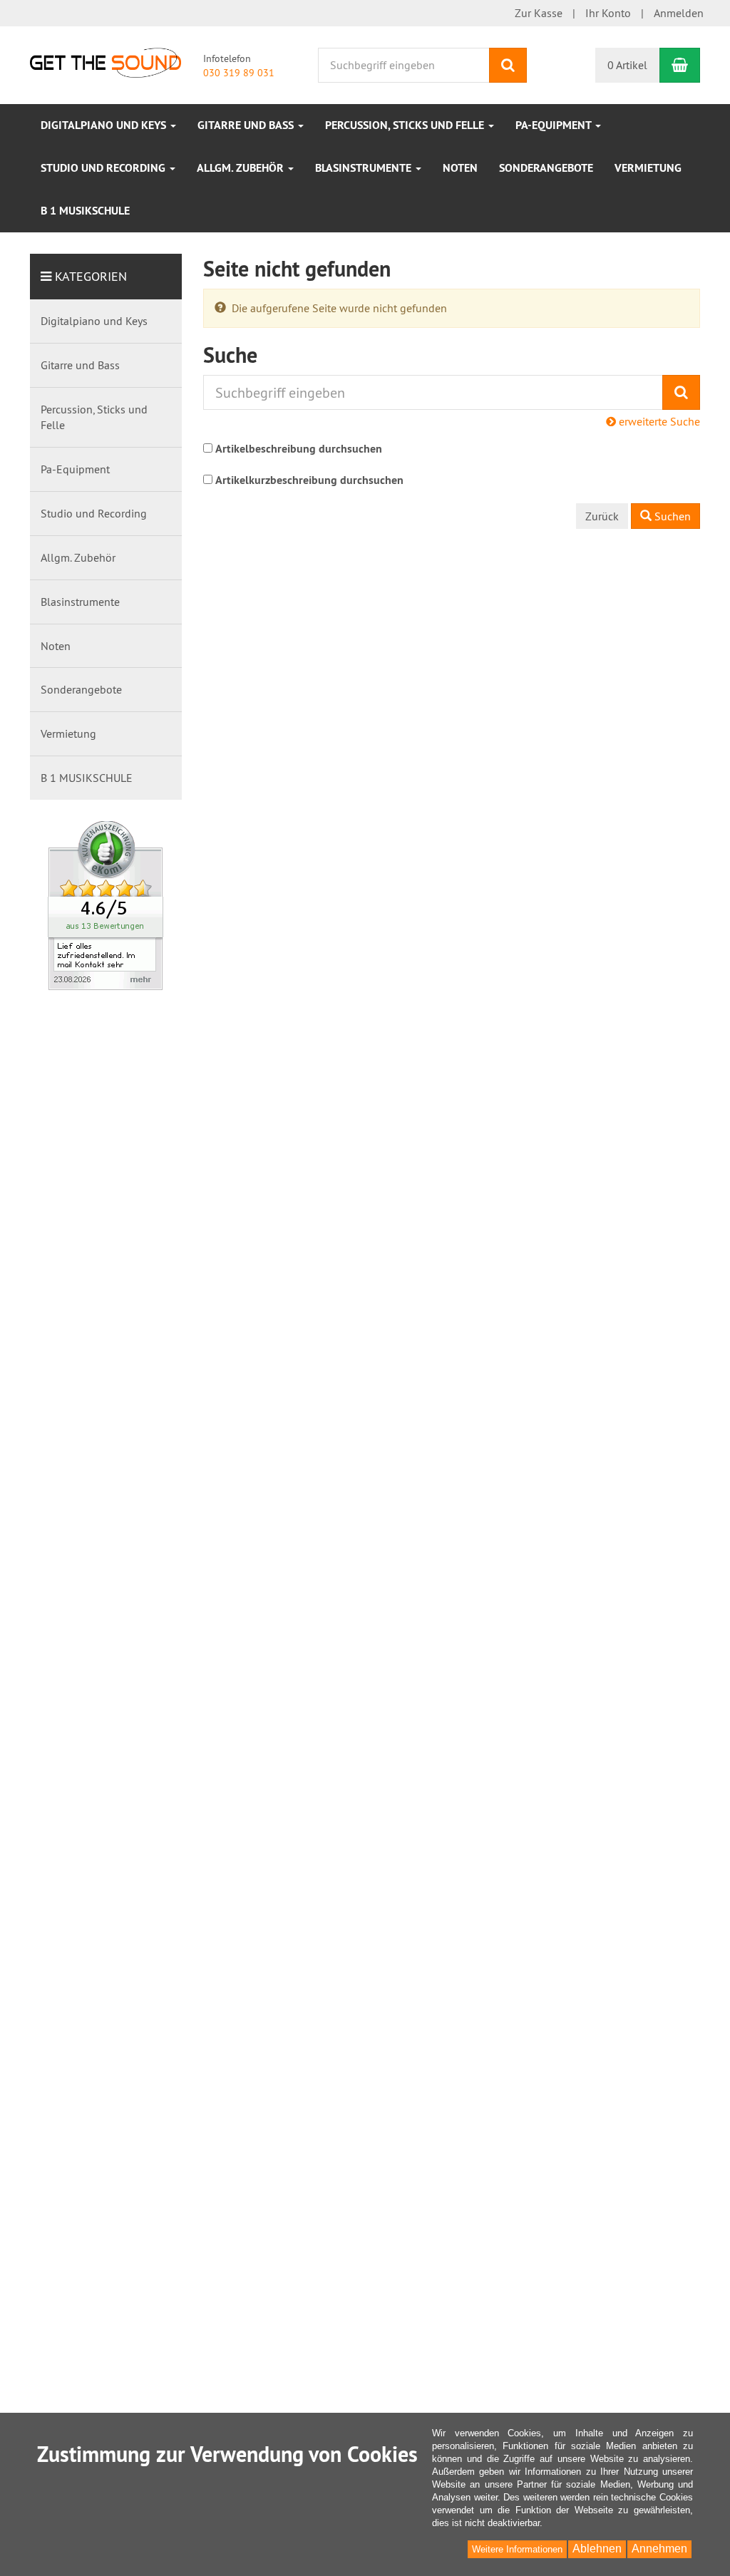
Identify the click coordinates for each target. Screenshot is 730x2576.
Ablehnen (597, 2549)
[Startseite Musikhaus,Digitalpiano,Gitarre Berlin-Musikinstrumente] (106, 61)
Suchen (671, 516)
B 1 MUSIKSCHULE (85, 211)
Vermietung (648, 168)
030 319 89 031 (239, 73)
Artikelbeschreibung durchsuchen (299, 449)
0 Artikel (627, 65)
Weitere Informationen (517, 2549)
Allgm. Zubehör (242, 168)
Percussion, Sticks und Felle (406, 125)
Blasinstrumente (365, 168)
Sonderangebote (546, 168)
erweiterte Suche (658, 421)
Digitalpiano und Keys (105, 125)
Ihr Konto (608, 13)
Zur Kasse (539, 13)
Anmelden (679, 13)
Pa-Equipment (555, 125)
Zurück (602, 516)
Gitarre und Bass (247, 125)
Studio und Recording (104, 168)
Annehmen (659, 2549)
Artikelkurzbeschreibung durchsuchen (309, 480)
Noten (460, 168)
